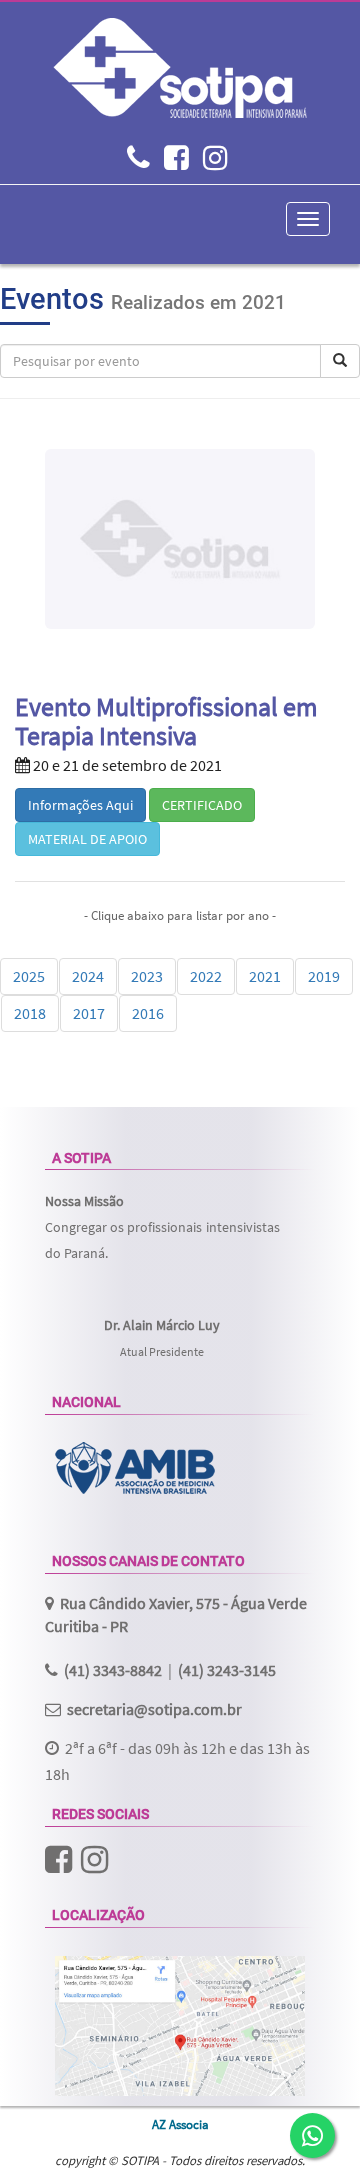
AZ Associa (180, 2124)
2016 (148, 1013)
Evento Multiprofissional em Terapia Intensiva (166, 721)
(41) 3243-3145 (227, 1670)
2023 (147, 976)
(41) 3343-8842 (113, 1670)
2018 (30, 1013)
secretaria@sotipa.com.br (154, 1709)
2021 (265, 976)
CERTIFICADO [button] (202, 805)
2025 (29, 976)
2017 (89, 1013)
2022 (206, 976)
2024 (88, 976)
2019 (324, 976)
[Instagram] (215, 161)
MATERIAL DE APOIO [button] (87, 839)
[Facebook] (176, 161)
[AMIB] (135, 1468)
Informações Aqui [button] (80, 805)
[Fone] (138, 161)
